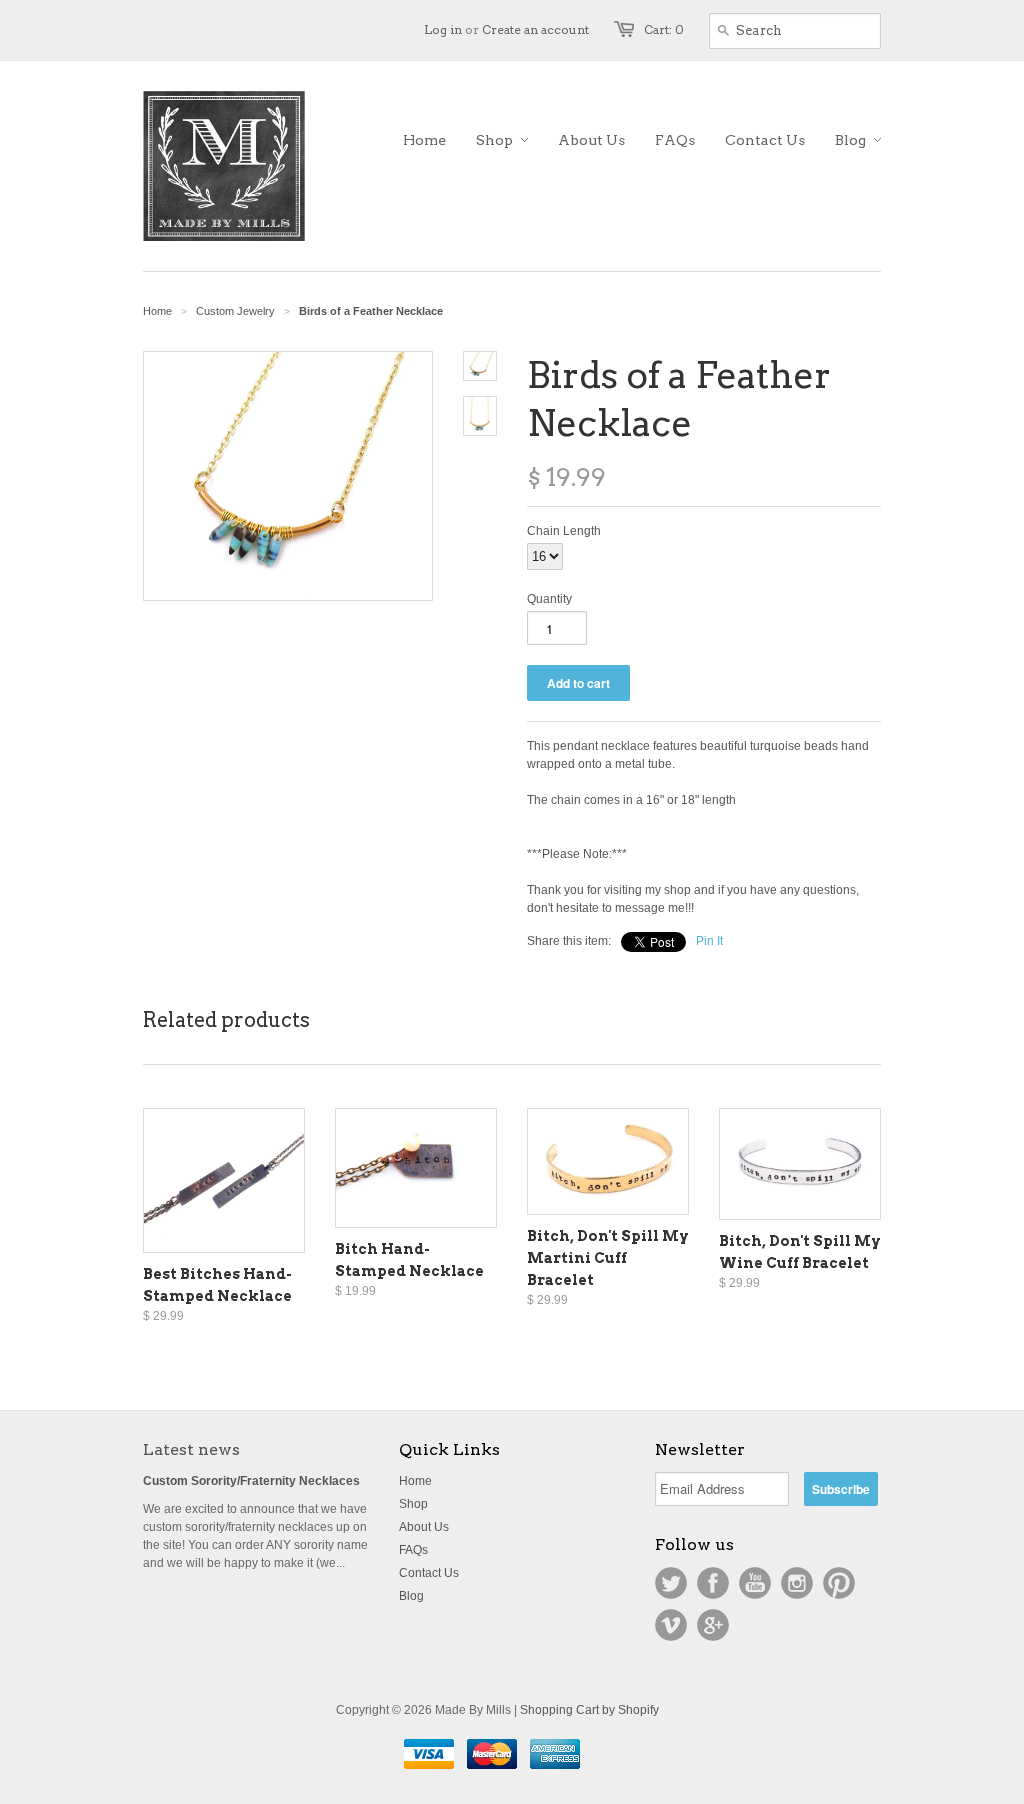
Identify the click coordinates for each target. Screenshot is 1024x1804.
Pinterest (839, 1583)
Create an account (535, 29)
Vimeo (671, 1625)
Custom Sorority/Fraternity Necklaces (251, 1481)
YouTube (755, 1583)
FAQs (413, 1550)
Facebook (713, 1583)
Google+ (713, 1625)
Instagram (797, 1583)
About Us (424, 1527)
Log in (443, 29)
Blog (411, 1596)
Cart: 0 (664, 29)
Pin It (709, 941)
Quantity (549, 599)
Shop (413, 1504)
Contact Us (429, 1573)
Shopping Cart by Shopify (589, 1710)
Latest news (191, 1449)
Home (415, 1481)
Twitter (671, 1583)
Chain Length (564, 531)
